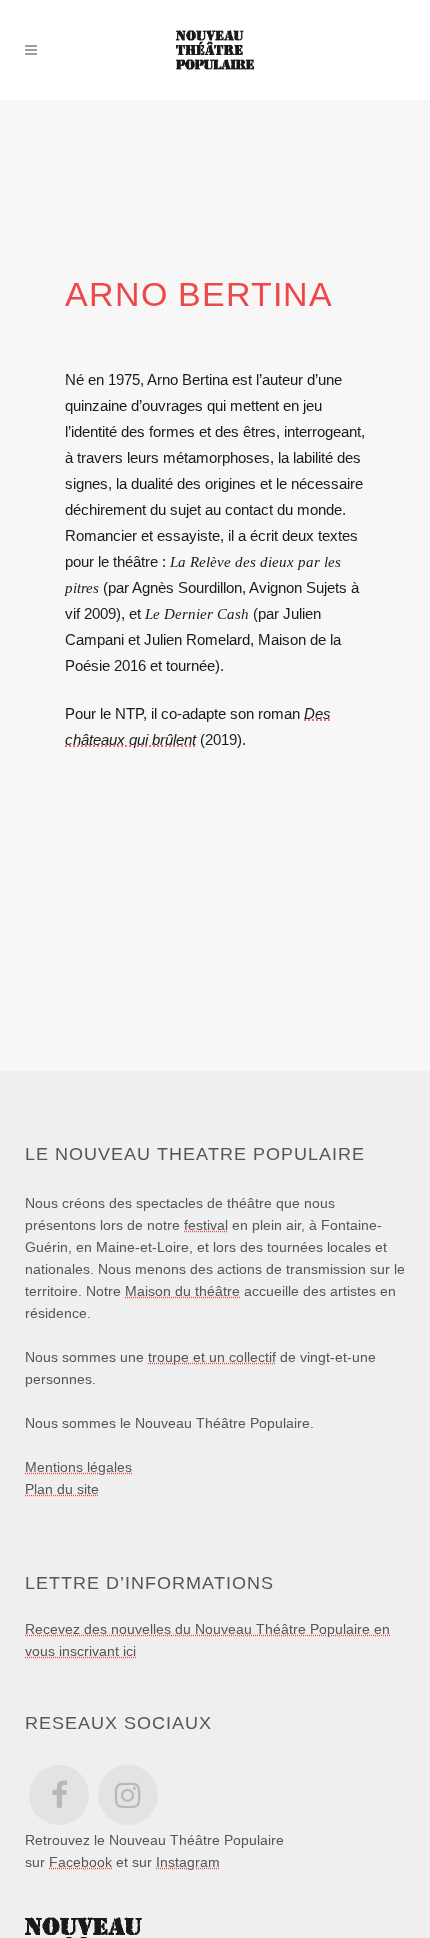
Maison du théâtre (182, 1291)
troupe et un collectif (212, 1357)
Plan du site (62, 1489)
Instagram (188, 1862)
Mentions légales (78, 1467)
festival (206, 1225)
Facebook (80, 1862)
